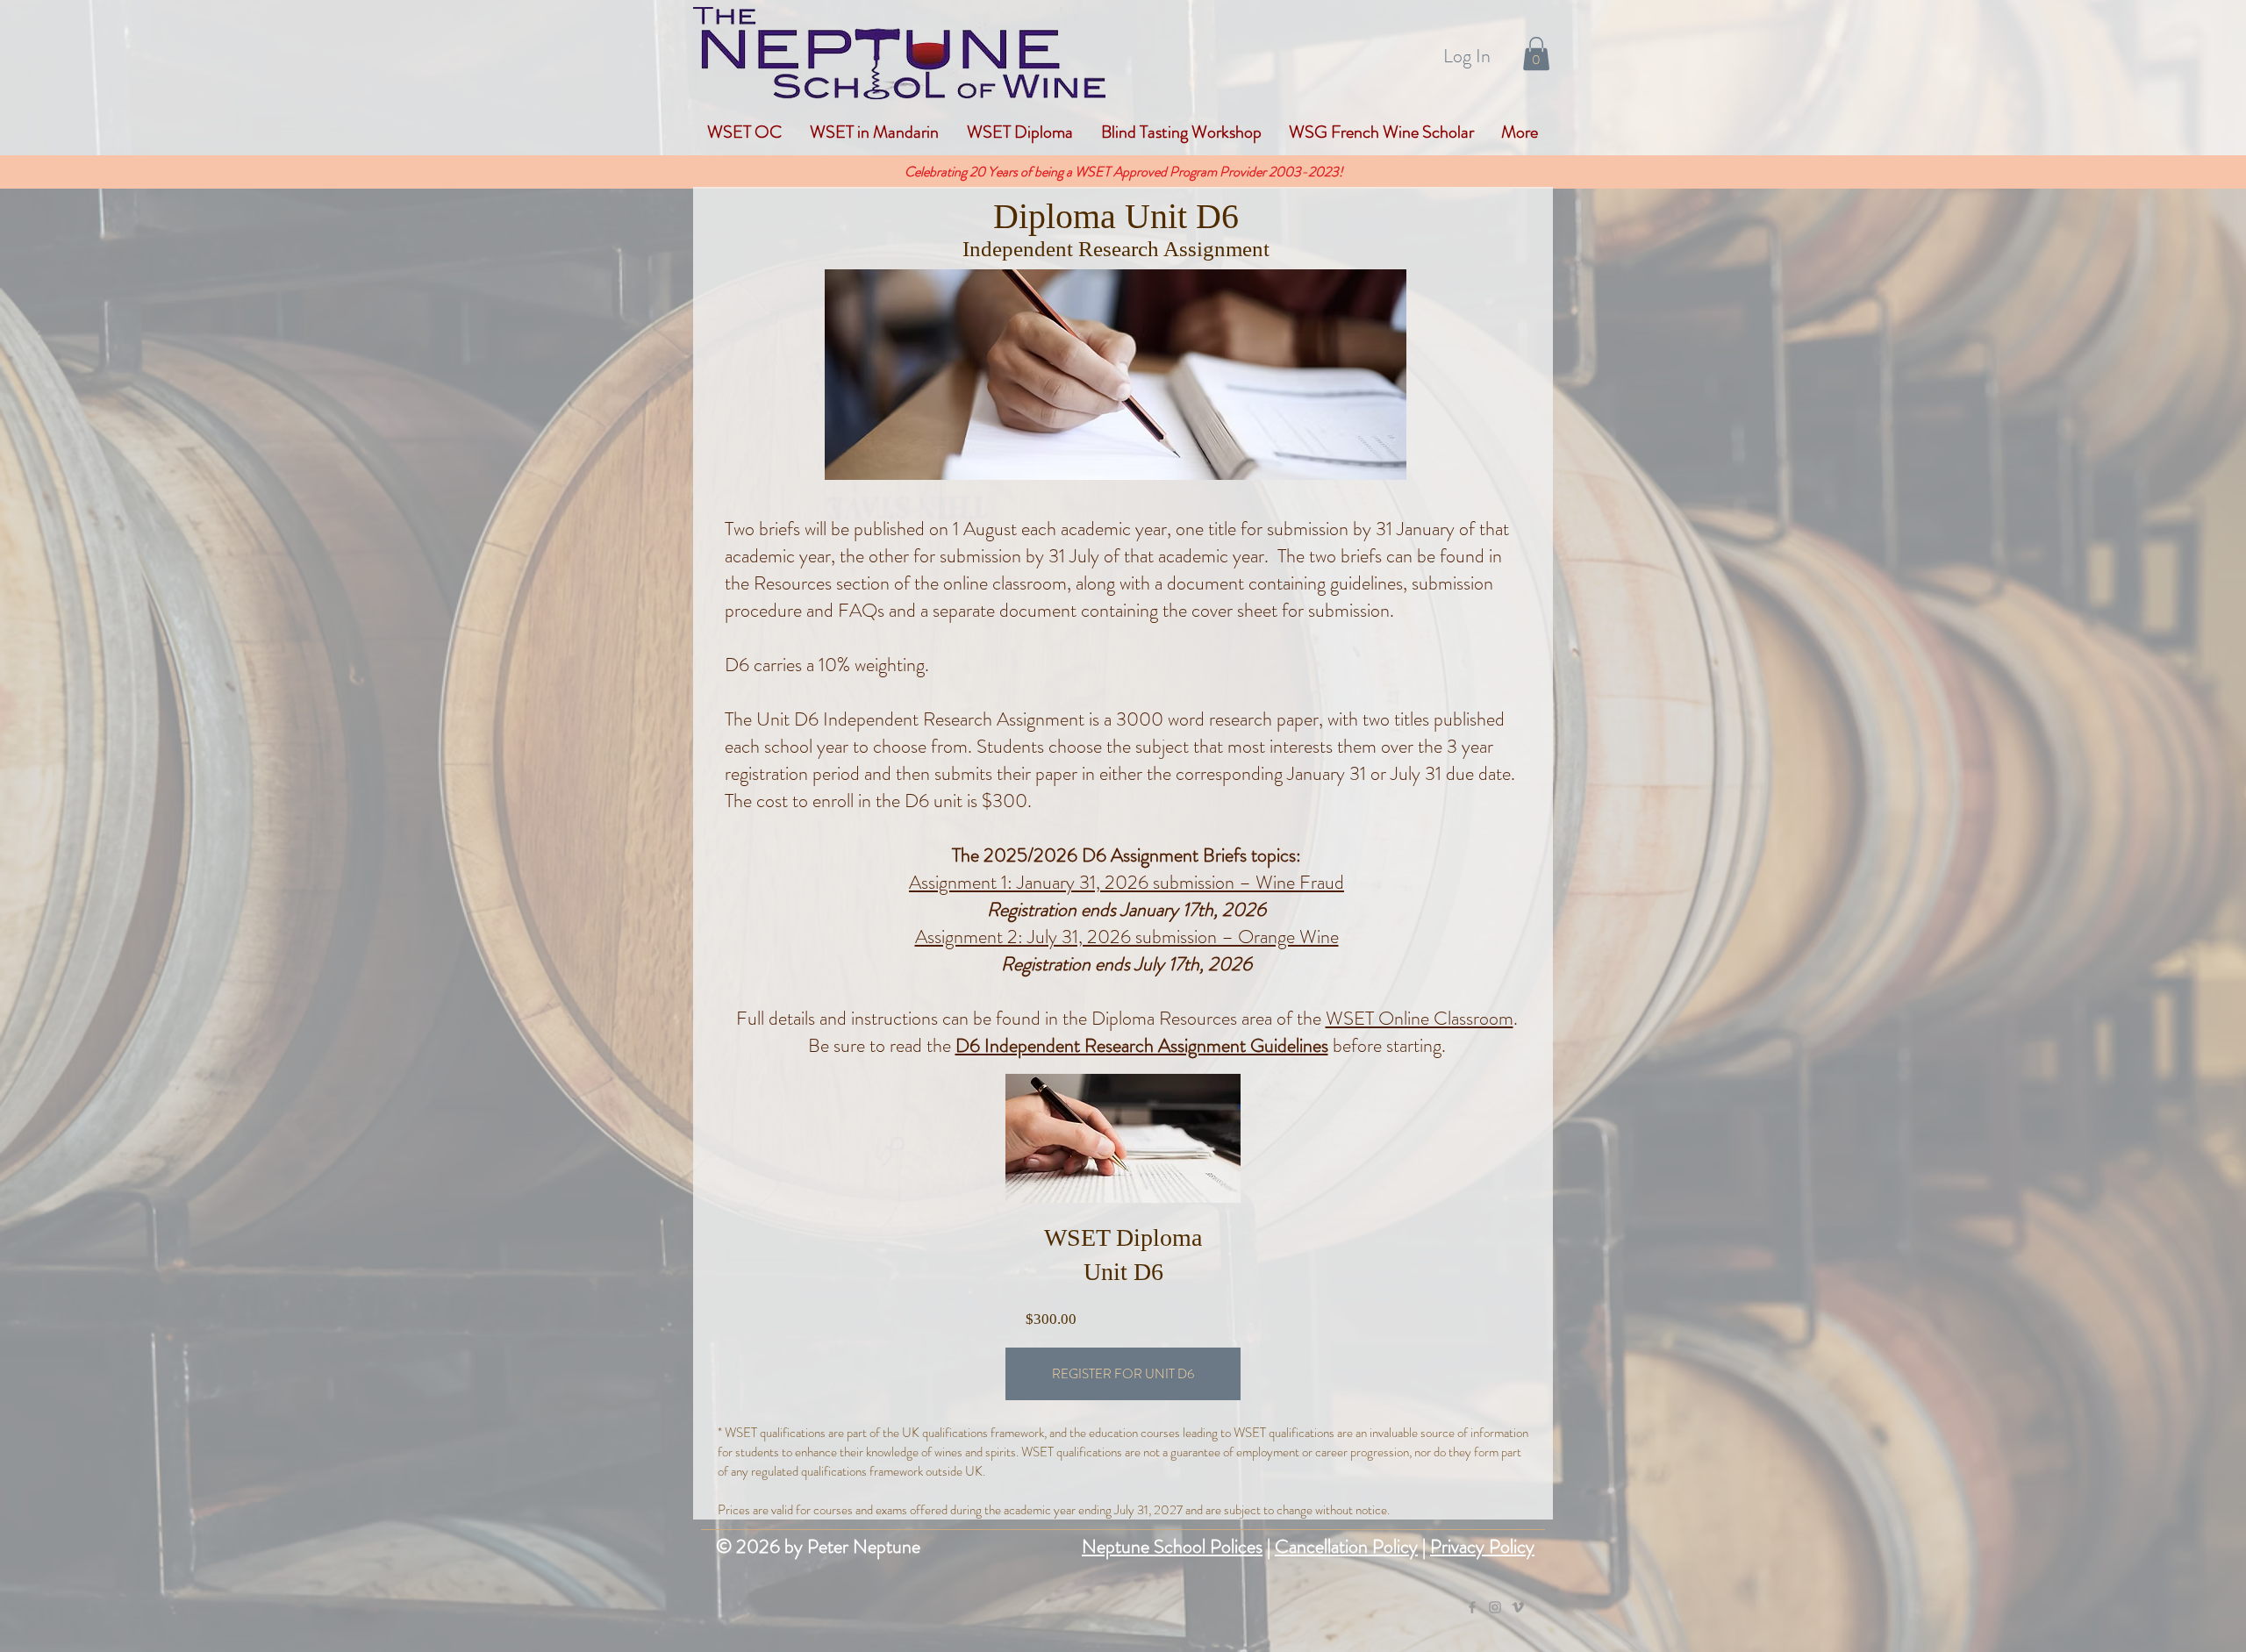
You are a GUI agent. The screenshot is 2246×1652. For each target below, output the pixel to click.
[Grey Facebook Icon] (1472, 1607)
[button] (1536, 54)
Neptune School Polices (1172, 1546)
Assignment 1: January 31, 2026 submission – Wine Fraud (1127, 882)
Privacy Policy (1482, 1546)
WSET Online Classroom (1420, 1018)
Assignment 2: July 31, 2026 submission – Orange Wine (1127, 937)
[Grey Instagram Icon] (1495, 1607)
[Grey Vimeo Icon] (1518, 1607)
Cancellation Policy (1346, 1546)
